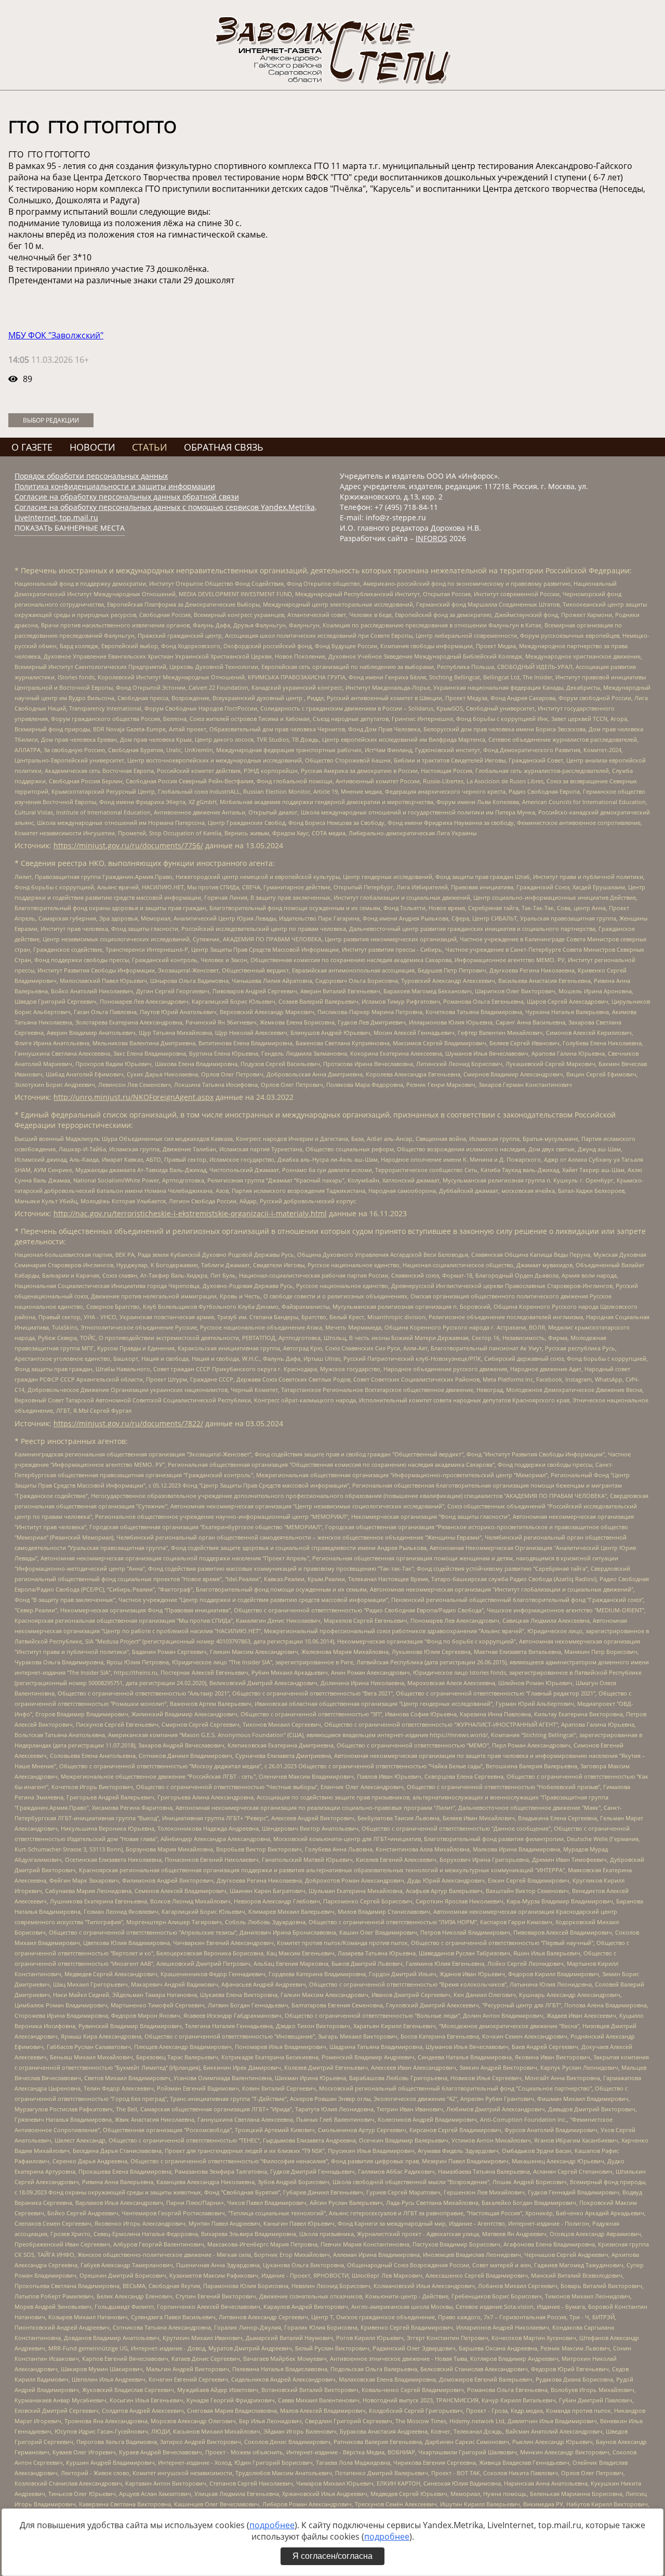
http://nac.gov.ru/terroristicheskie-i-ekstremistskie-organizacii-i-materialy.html (190, 1213)
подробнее (272, 2525)
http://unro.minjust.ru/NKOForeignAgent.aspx (134, 1097)
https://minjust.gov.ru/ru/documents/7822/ (128, 1423)
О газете (32, 447)
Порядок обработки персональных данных (91, 476)
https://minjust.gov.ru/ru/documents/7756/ (128, 845)
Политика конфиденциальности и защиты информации (115, 486)
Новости (92, 447)
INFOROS (431, 538)
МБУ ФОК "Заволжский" (56, 335)
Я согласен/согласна (332, 2556)
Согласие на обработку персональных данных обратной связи (127, 497)
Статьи (150, 447)
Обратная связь (224, 447)
